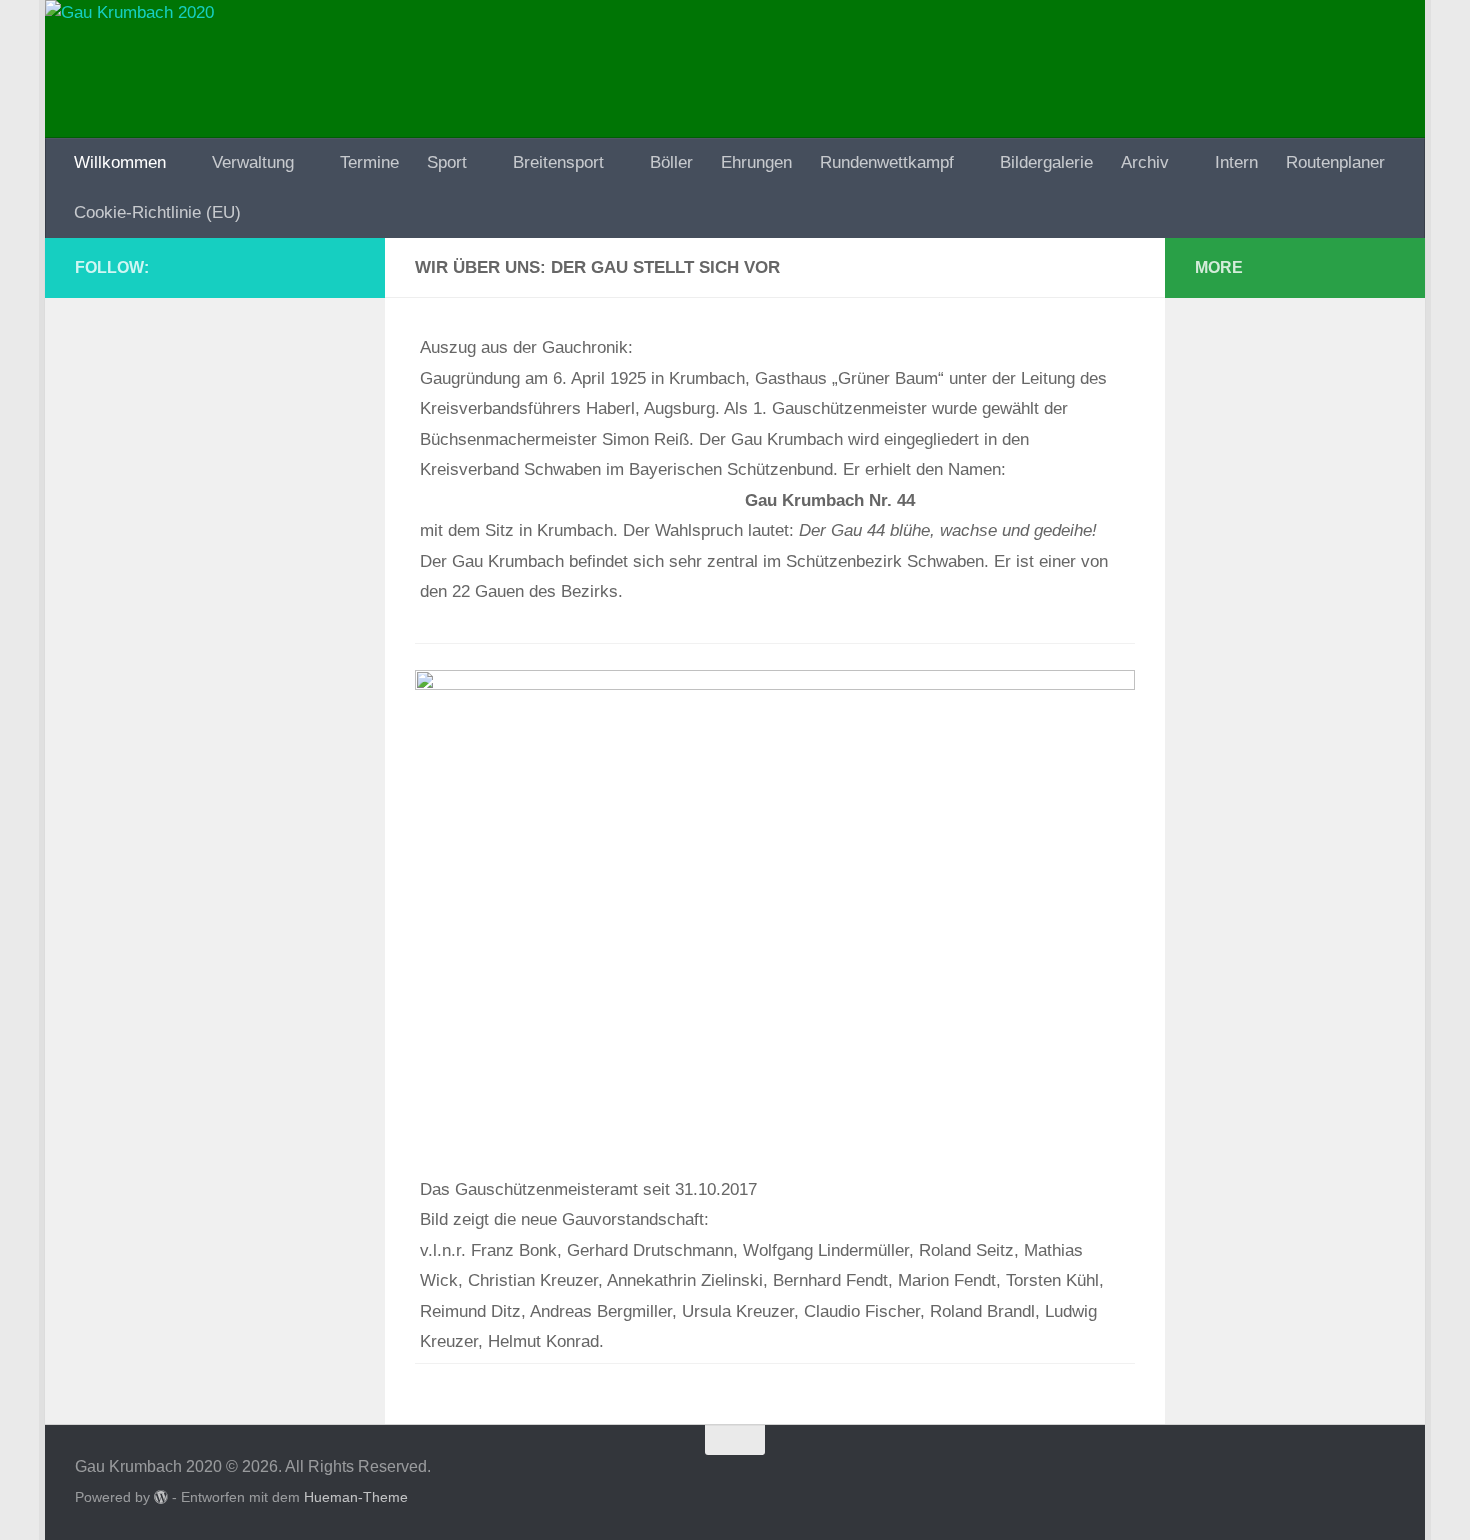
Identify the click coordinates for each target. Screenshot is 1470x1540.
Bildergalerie (1046, 162)
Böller (671, 162)
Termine (369, 162)
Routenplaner (1335, 162)
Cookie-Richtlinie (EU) (157, 212)
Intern (1236, 162)
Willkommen (120, 162)
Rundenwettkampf (887, 162)
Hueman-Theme (356, 1497)
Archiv (1145, 162)
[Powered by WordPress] (161, 1497)
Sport (447, 162)
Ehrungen (756, 162)
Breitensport (558, 162)
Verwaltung (253, 162)
